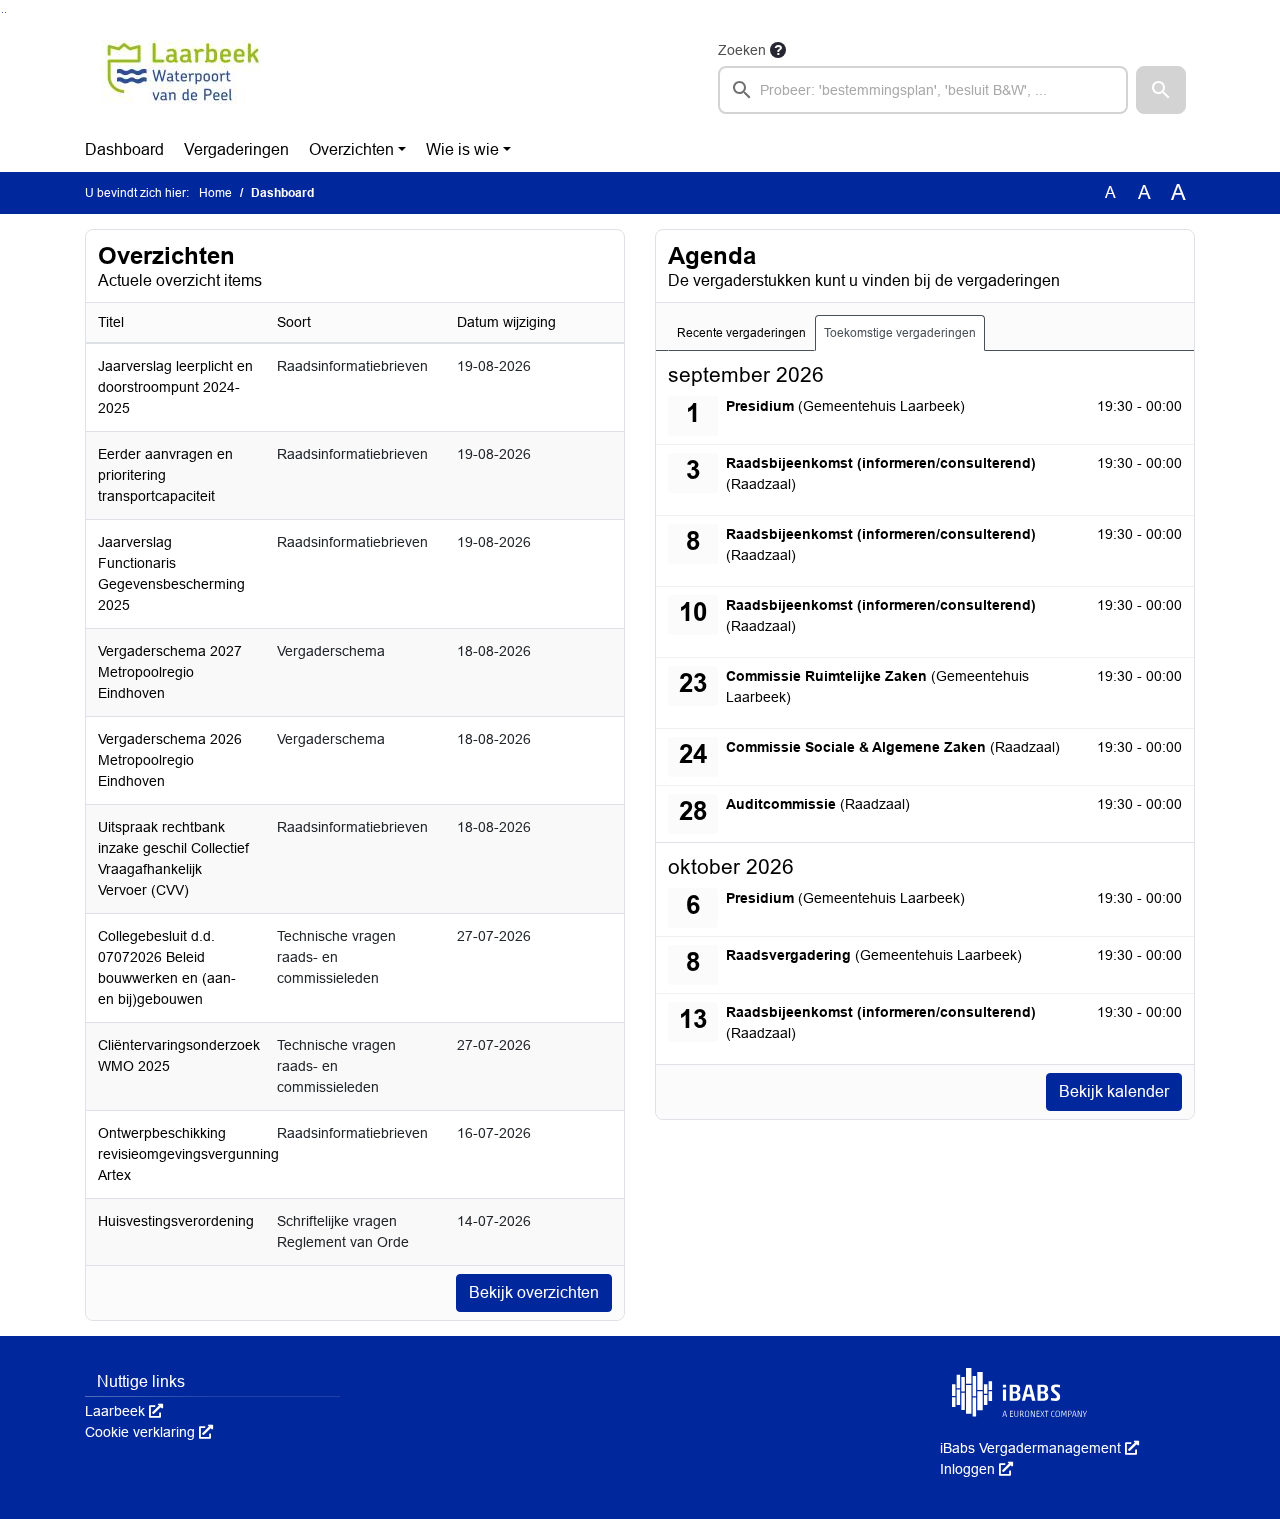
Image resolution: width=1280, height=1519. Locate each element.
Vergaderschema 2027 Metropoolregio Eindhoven (170, 672)
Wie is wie (462, 149)
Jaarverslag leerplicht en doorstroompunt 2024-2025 (175, 387)
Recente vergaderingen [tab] (741, 333)
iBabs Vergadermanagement (1039, 1448)
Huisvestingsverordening (176, 1221)
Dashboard (124, 149)
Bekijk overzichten (534, 1292)
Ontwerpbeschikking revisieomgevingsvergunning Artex (188, 1154)
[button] (1161, 90)
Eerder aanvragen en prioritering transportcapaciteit (165, 475)
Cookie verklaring (149, 1432)
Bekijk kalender (1114, 1091)
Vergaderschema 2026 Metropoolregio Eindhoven (170, 760)
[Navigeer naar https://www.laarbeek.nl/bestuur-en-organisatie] (183, 76)
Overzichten (351, 149)
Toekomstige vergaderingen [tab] (900, 333)
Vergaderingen (236, 149)
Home (215, 193)
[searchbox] (923, 90)
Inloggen (976, 1469)
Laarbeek (124, 1411)
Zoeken (742, 50)
